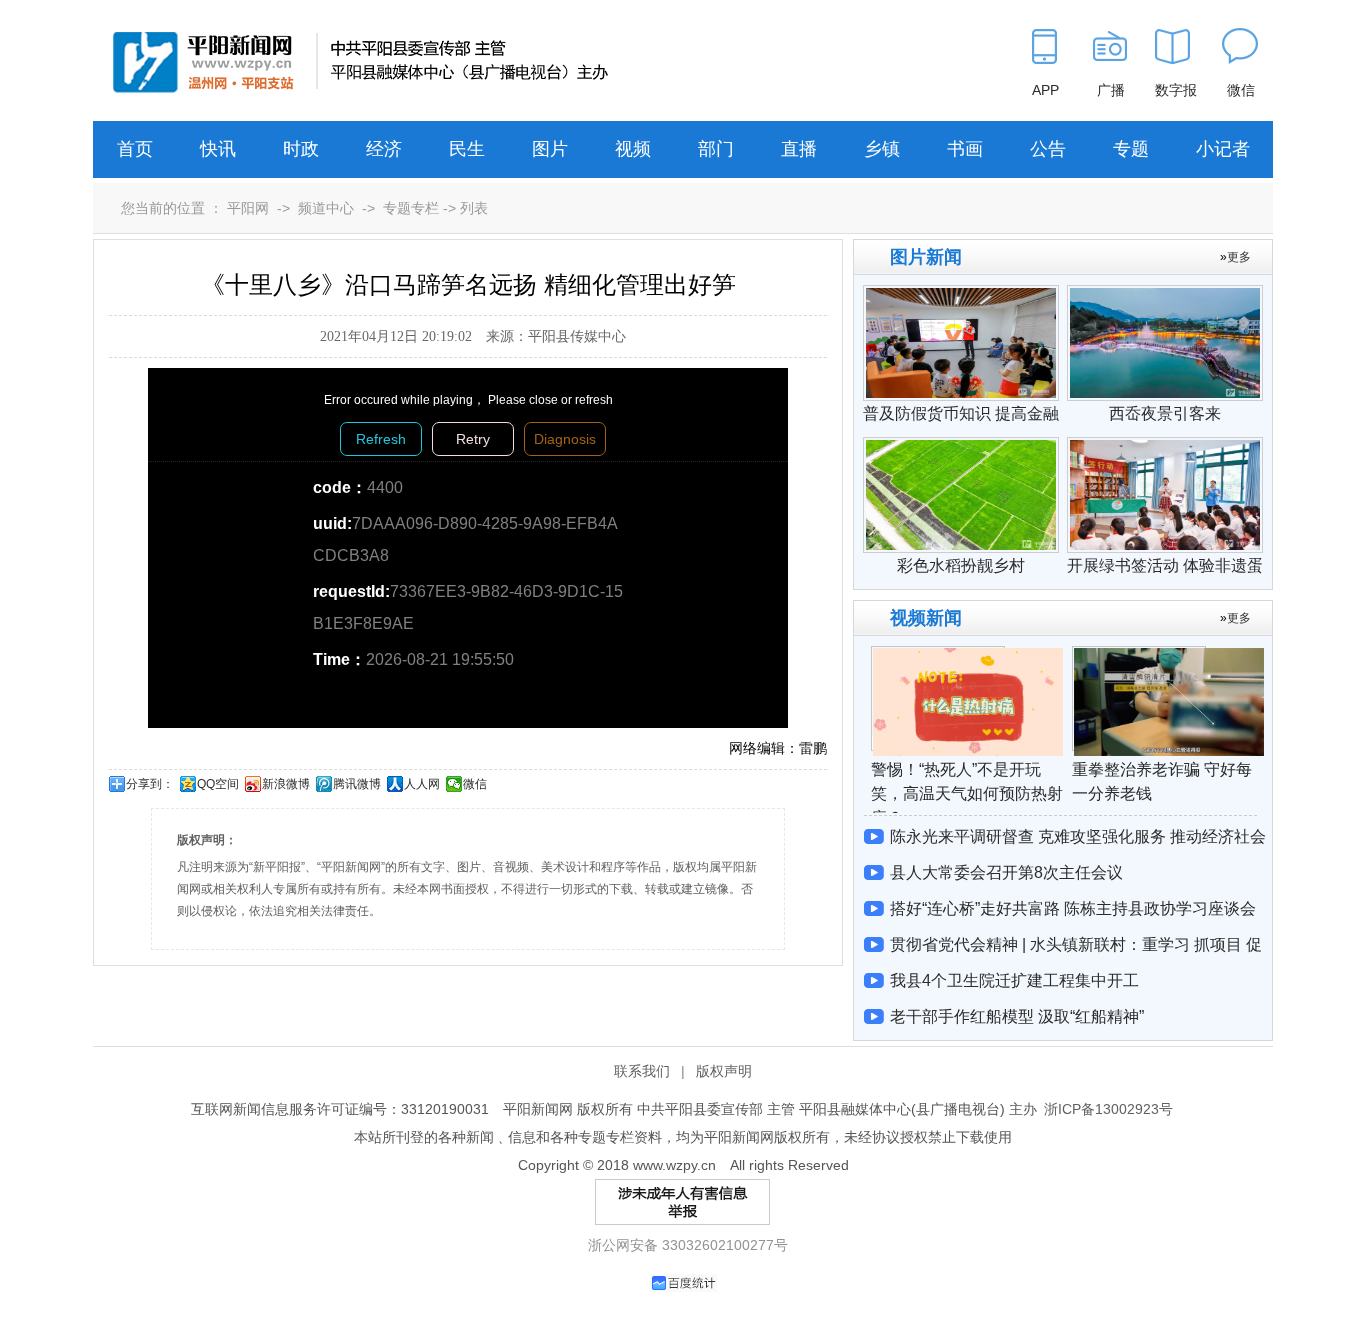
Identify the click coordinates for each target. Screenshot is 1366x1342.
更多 (1239, 257)
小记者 (1223, 149)
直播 (799, 149)
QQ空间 (218, 784)
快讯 (218, 149)
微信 (475, 784)
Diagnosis (565, 439)
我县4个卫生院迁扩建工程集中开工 (1014, 980)
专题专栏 (411, 208)
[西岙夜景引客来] (1165, 295)
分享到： (150, 784)
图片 (550, 149)
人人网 (422, 784)
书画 (965, 149)
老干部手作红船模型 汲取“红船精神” (1017, 1016)
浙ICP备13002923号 (1108, 1109)
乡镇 (882, 149)
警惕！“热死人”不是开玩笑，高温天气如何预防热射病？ (967, 793)
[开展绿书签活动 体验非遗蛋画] (1165, 447)
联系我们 (642, 1071)
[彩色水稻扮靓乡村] (961, 447)
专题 (1131, 149)
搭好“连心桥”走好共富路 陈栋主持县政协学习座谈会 (1073, 908)
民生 (467, 149)
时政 (301, 149)
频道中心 (326, 208)
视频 (633, 149)
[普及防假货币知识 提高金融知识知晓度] (961, 295)
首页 (135, 149)
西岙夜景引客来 (1165, 413)
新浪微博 (286, 784)
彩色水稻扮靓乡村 (961, 565)
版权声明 (724, 1071)
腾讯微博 (357, 784)
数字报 (1176, 90)
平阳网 (248, 208)
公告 (1048, 149)
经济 (384, 149)
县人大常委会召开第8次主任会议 (1006, 872)
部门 (716, 149)
